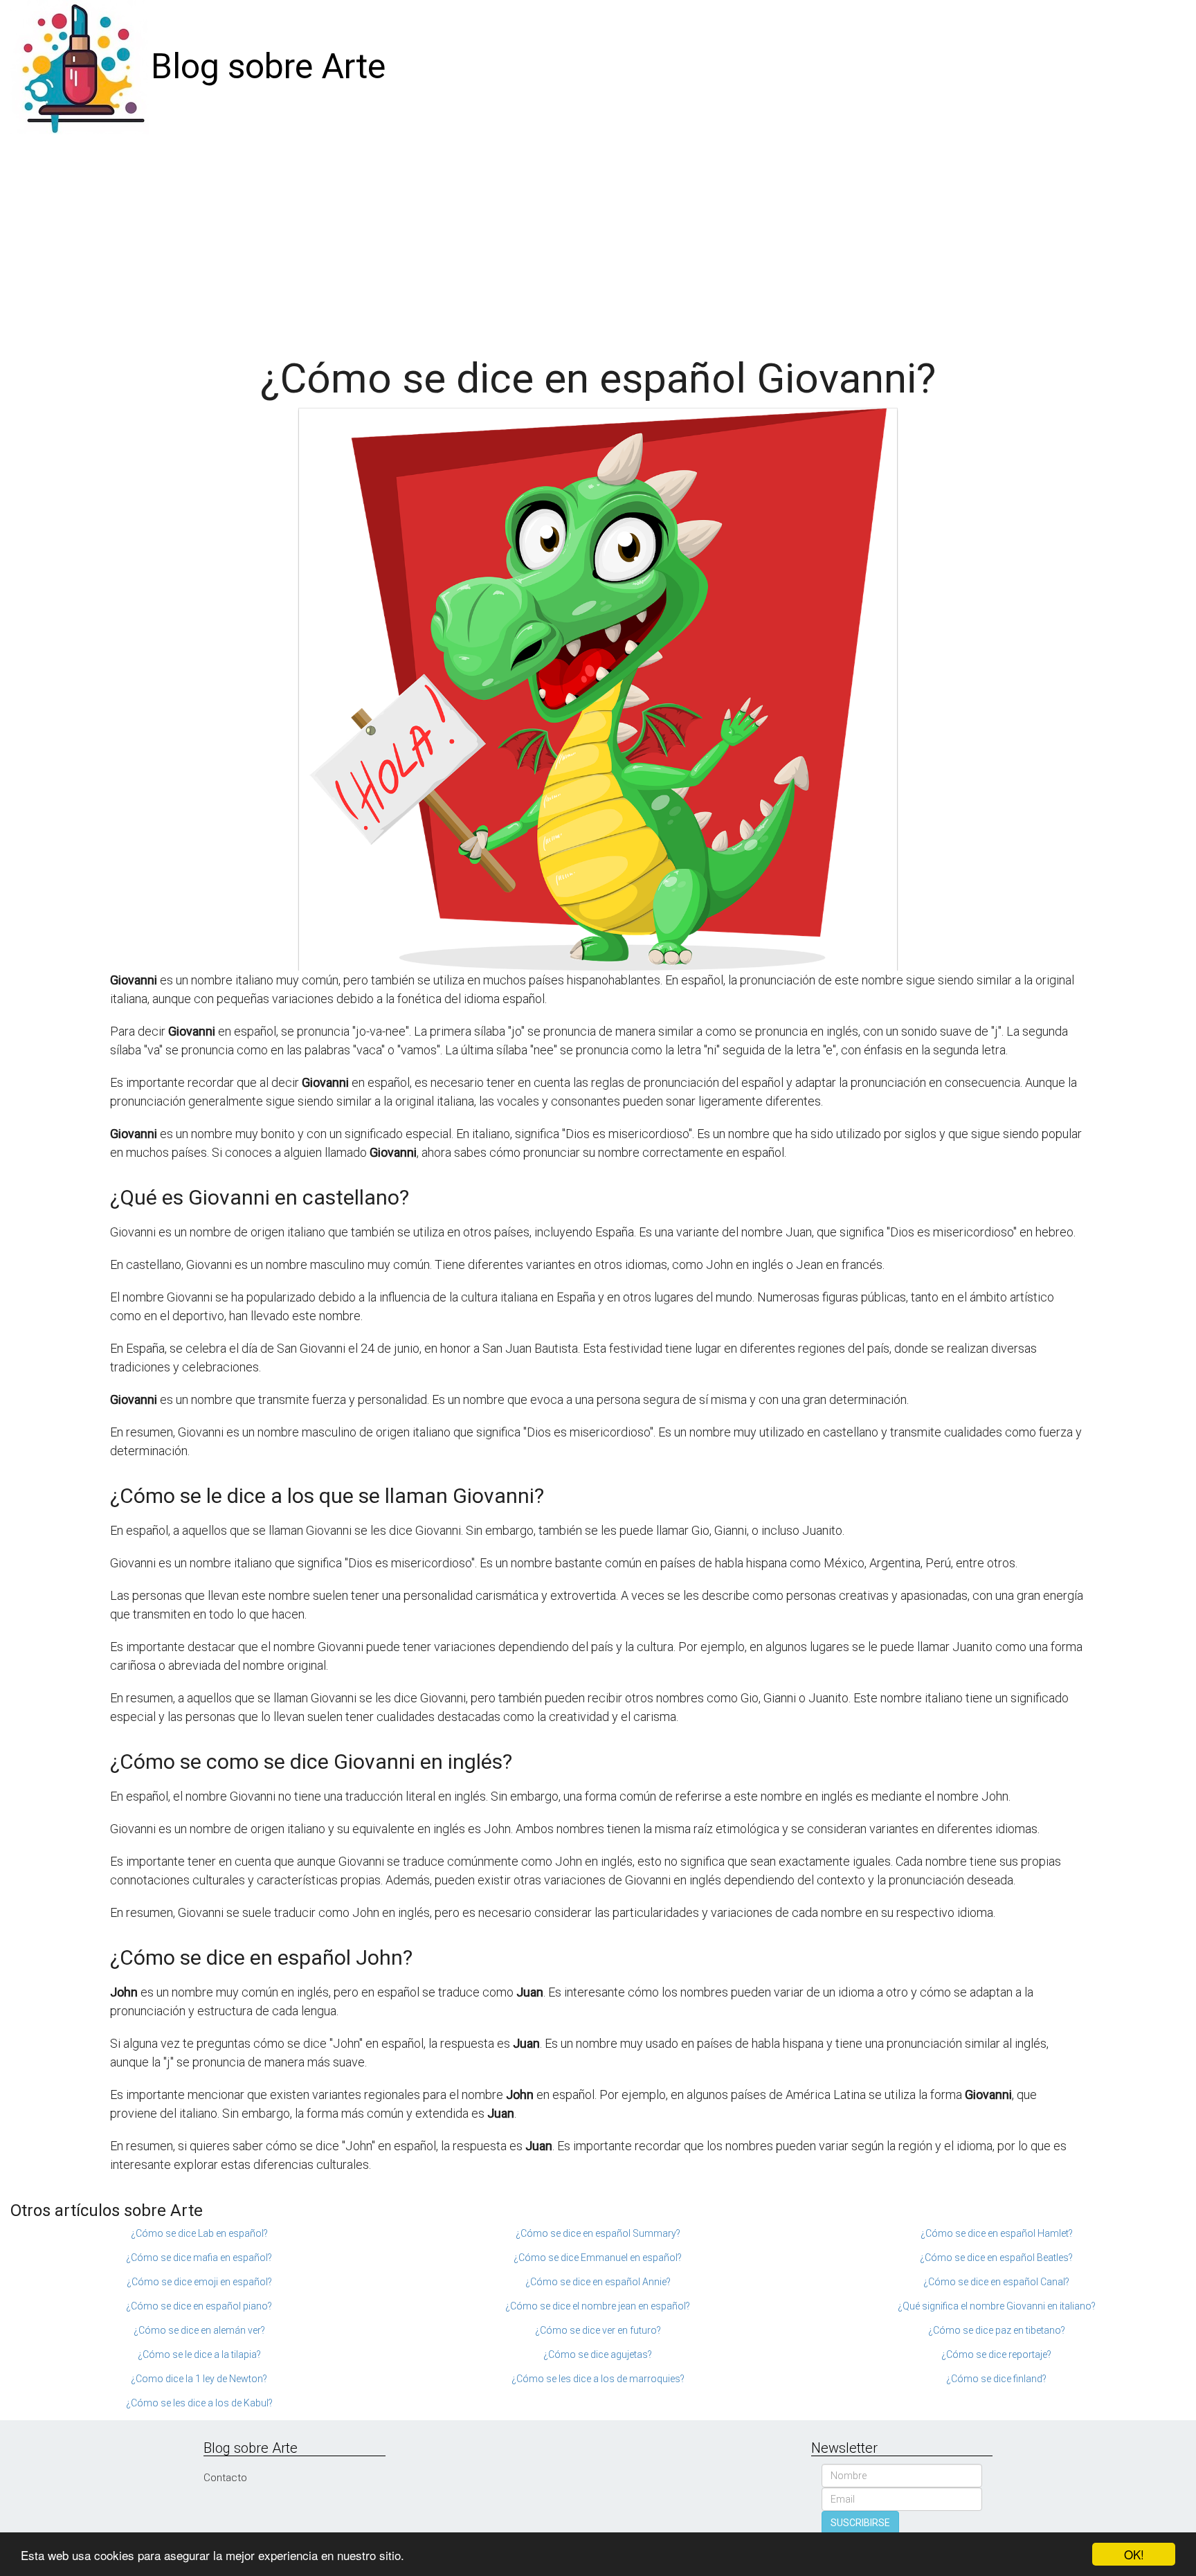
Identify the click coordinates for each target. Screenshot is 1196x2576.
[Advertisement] (598, 238)
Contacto (225, 2478)
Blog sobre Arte (268, 66)
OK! (1134, 2554)
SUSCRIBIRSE (860, 2523)
